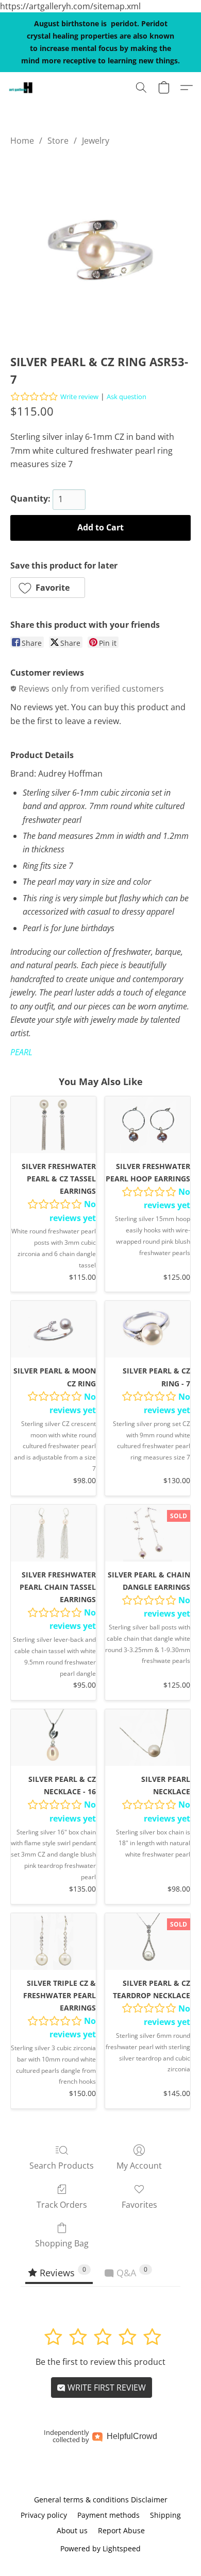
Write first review (106, 2388)
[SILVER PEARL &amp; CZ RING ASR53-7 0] (100, 248)
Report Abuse (121, 2530)
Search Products (62, 2166)
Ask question (127, 397)
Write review (79, 397)
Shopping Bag (62, 2243)
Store (58, 141)
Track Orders (62, 2205)
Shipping (165, 2515)
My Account (139, 2166)
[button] (21, 88)
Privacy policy (44, 2515)
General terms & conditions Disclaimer (101, 2500)
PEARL (21, 1052)
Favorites (139, 2205)
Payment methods (108, 2515)
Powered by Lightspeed (100, 2548)
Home (22, 141)
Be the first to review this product (100, 2362)
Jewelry (96, 141)
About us (72, 2530)
